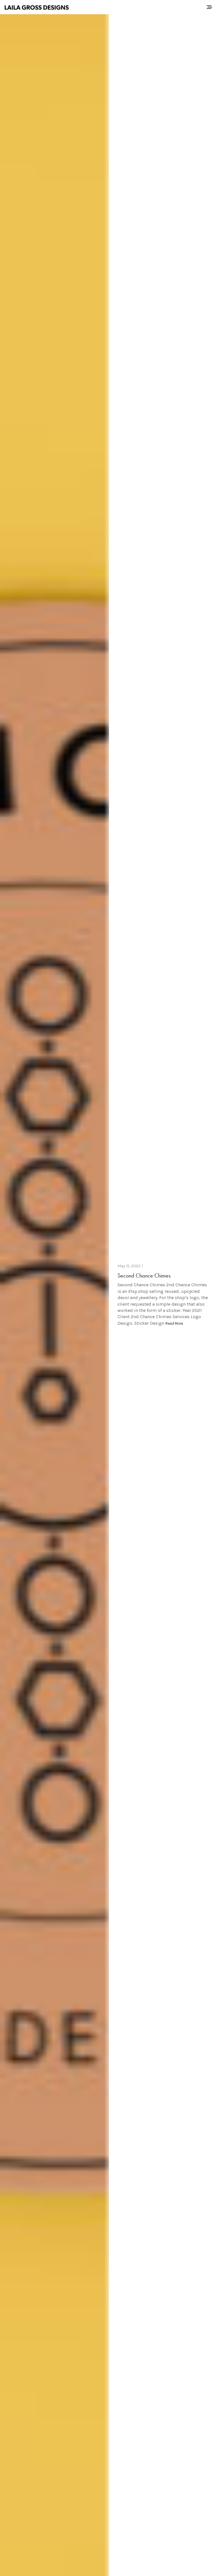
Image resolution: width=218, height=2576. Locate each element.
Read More (174, 1323)
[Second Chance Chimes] (54, 1295)
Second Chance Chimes (144, 1275)
